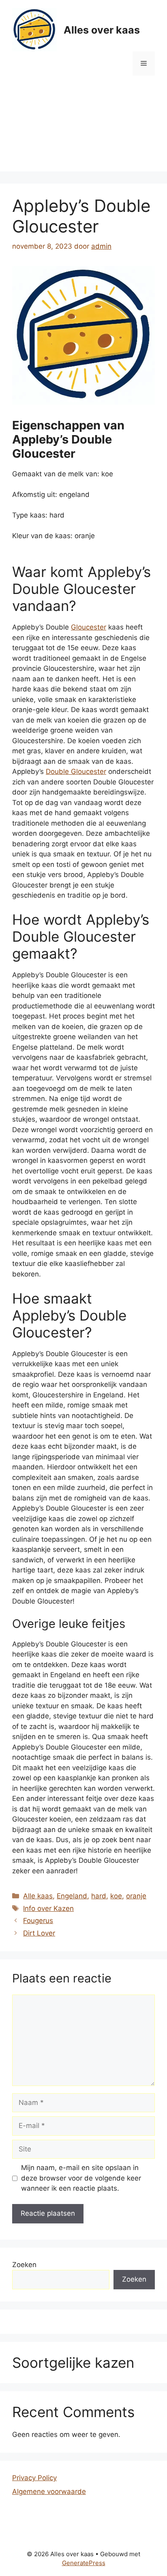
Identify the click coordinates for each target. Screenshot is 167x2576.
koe (116, 1896)
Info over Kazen (48, 1908)
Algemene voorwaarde (49, 2491)
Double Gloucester (76, 771)
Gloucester (89, 627)
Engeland (72, 1896)
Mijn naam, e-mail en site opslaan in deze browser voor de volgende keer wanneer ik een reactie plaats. (81, 2178)
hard (99, 1896)
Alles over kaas (102, 30)
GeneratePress (84, 2563)
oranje (136, 1896)
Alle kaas (38, 1896)
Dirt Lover (39, 1933)
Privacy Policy (34, 2478)
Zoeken (24, 2265)
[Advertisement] (83, 130)
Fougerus (38, 1921)
